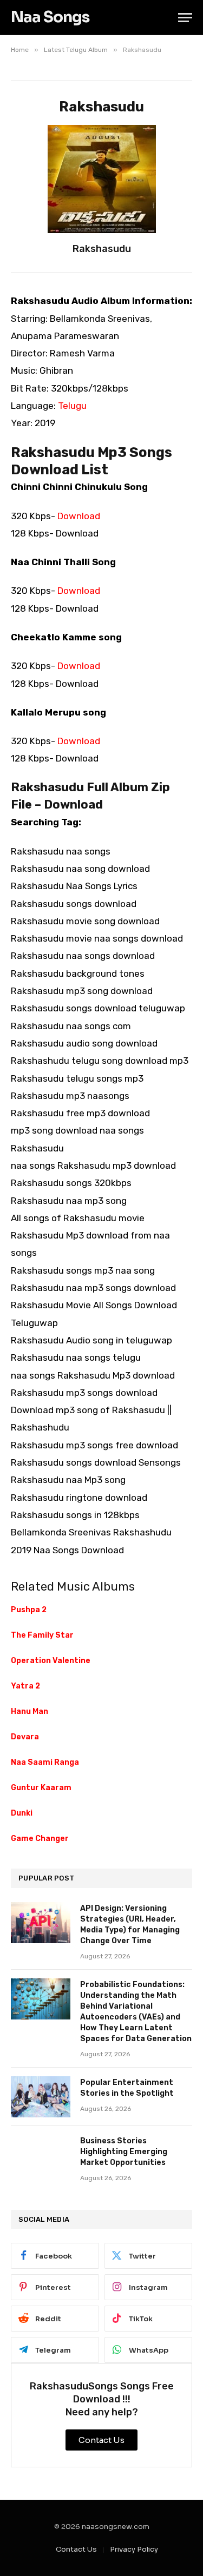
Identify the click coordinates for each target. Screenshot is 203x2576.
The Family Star (42, 1635)
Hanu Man (30, 1711)
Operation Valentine (51, 1661)
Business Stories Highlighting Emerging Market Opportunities (124, 2152)
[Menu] (185, 18)
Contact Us (76, 2549)
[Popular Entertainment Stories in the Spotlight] (41, 2097)
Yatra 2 (25, 1686)
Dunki (22, 1813)
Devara (25, 1737)
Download (79, 516)
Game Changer (40, 1839)
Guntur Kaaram (41, 1788)
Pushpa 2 (29, 1610)
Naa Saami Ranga (45, 1762)
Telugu (72, 406)
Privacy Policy (134, 2549)
